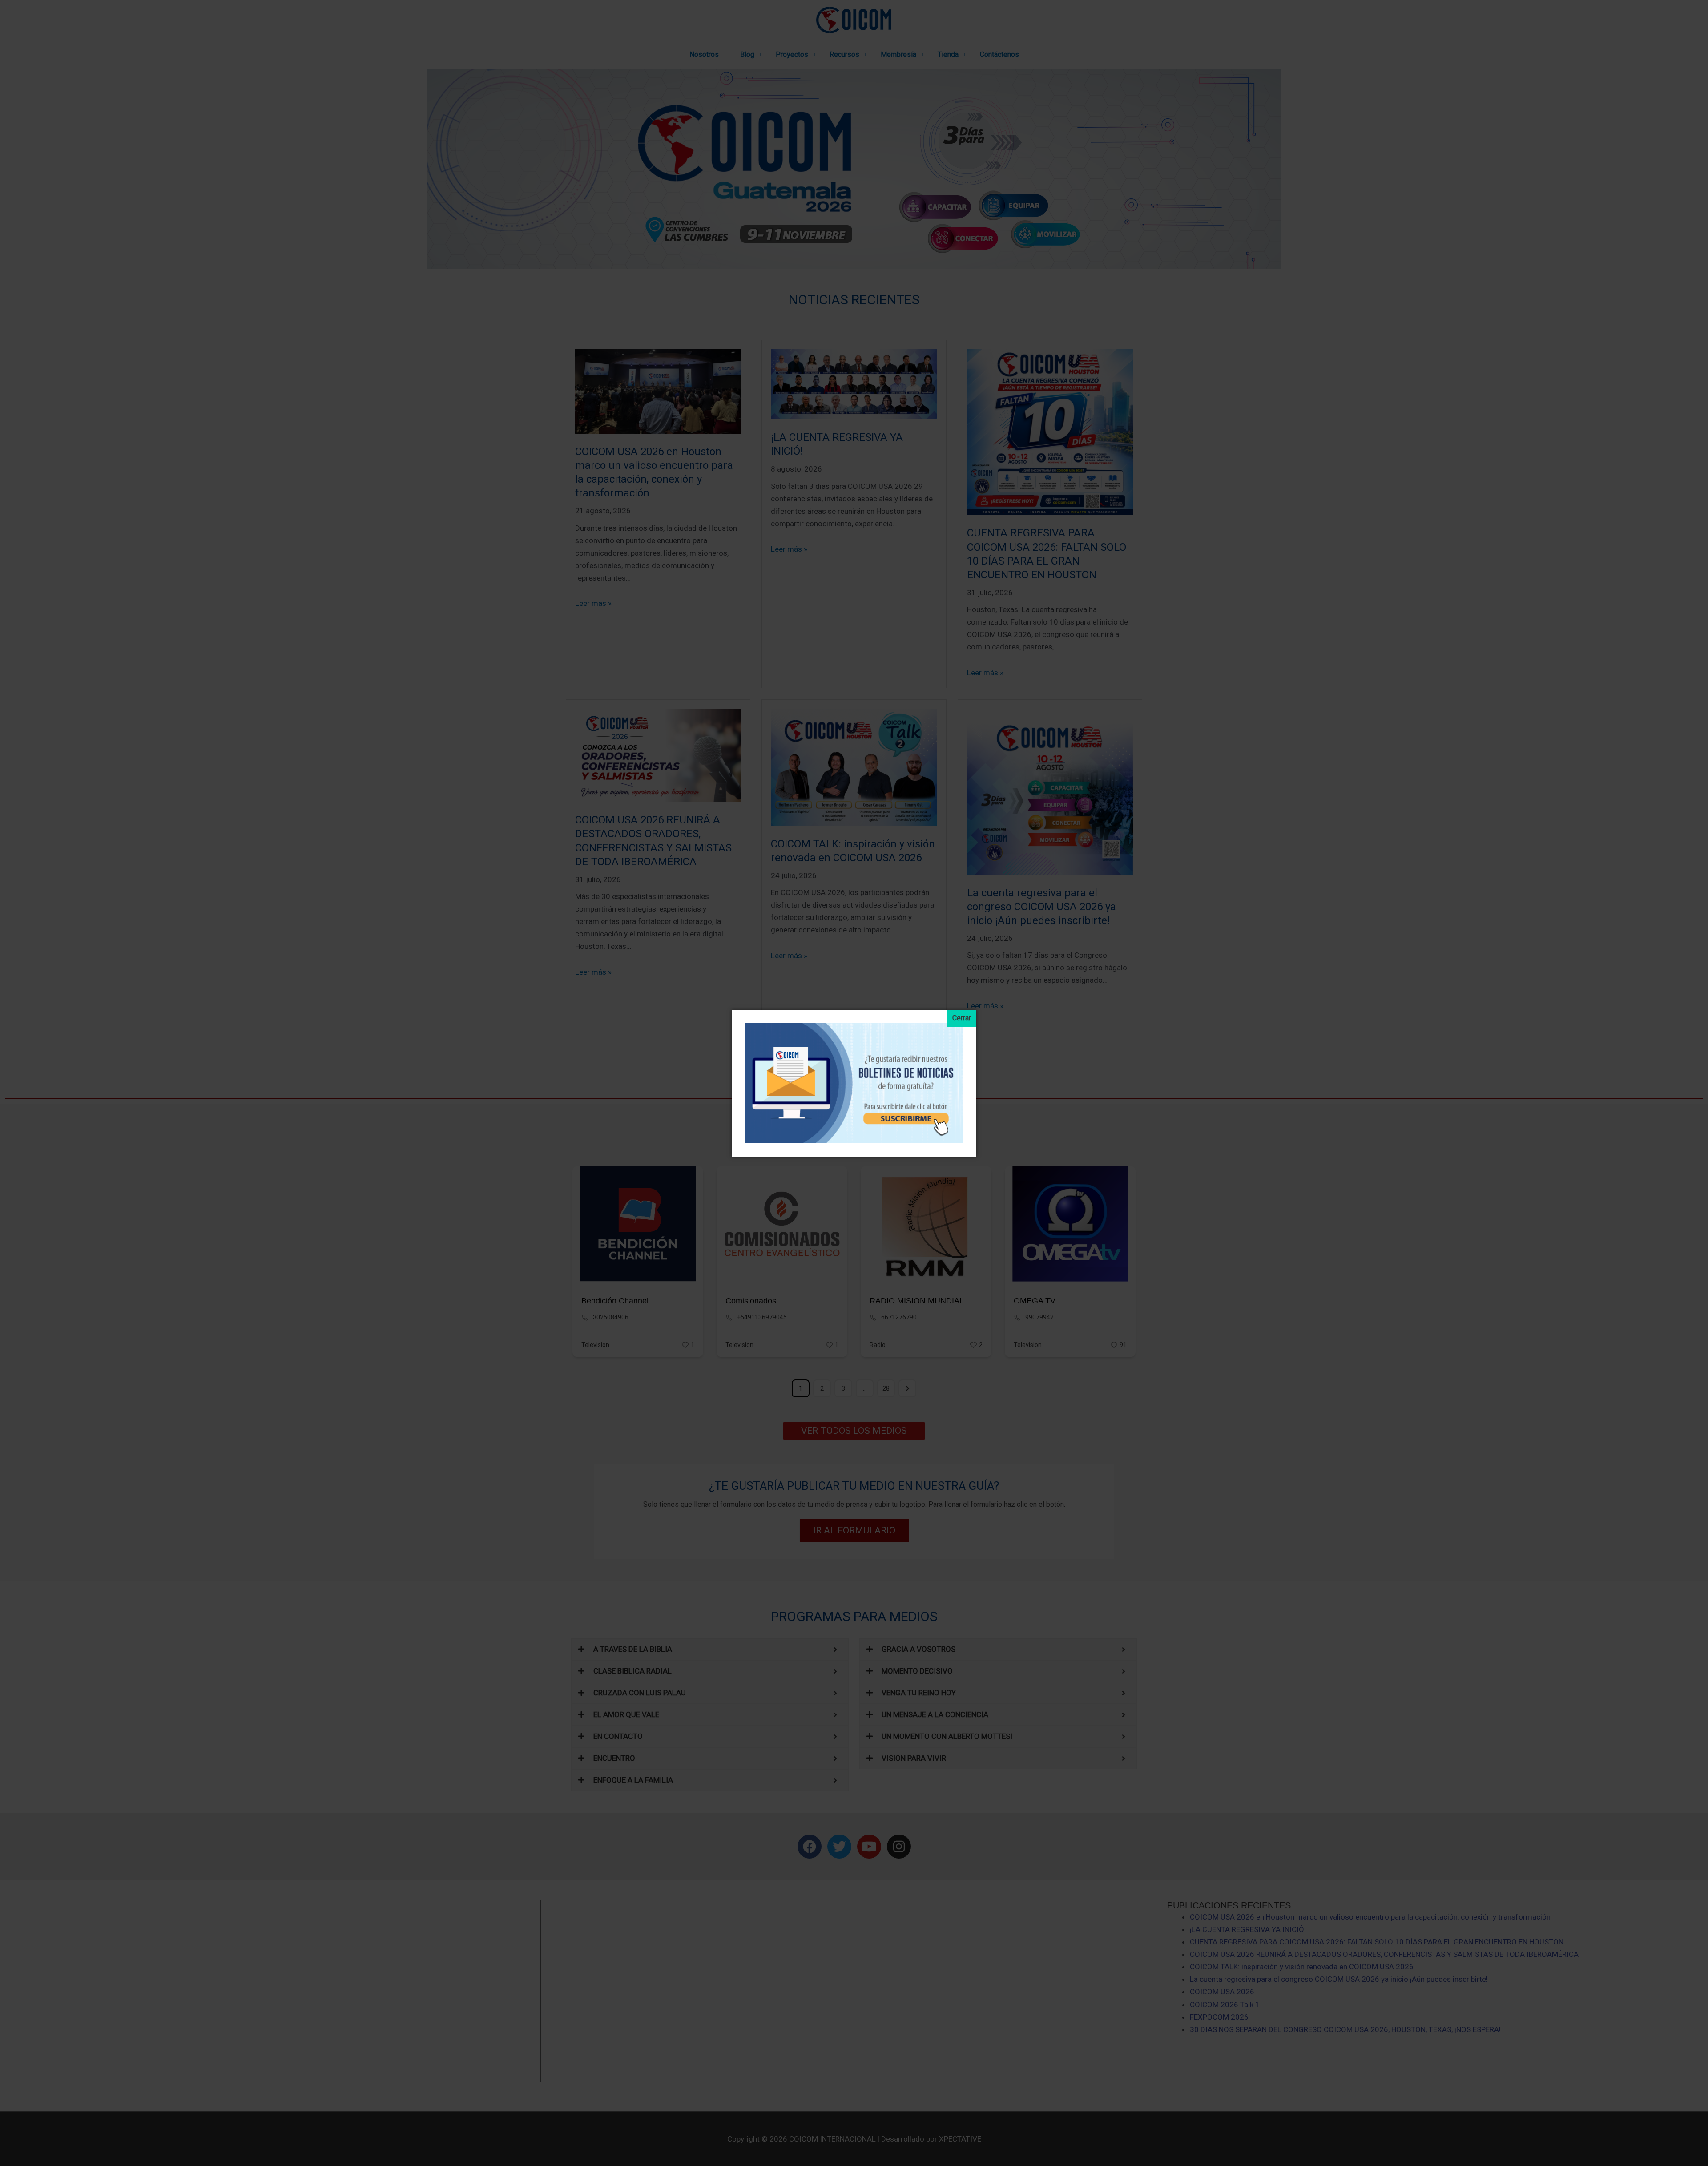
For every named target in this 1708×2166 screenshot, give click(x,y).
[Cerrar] (962, 1018)
